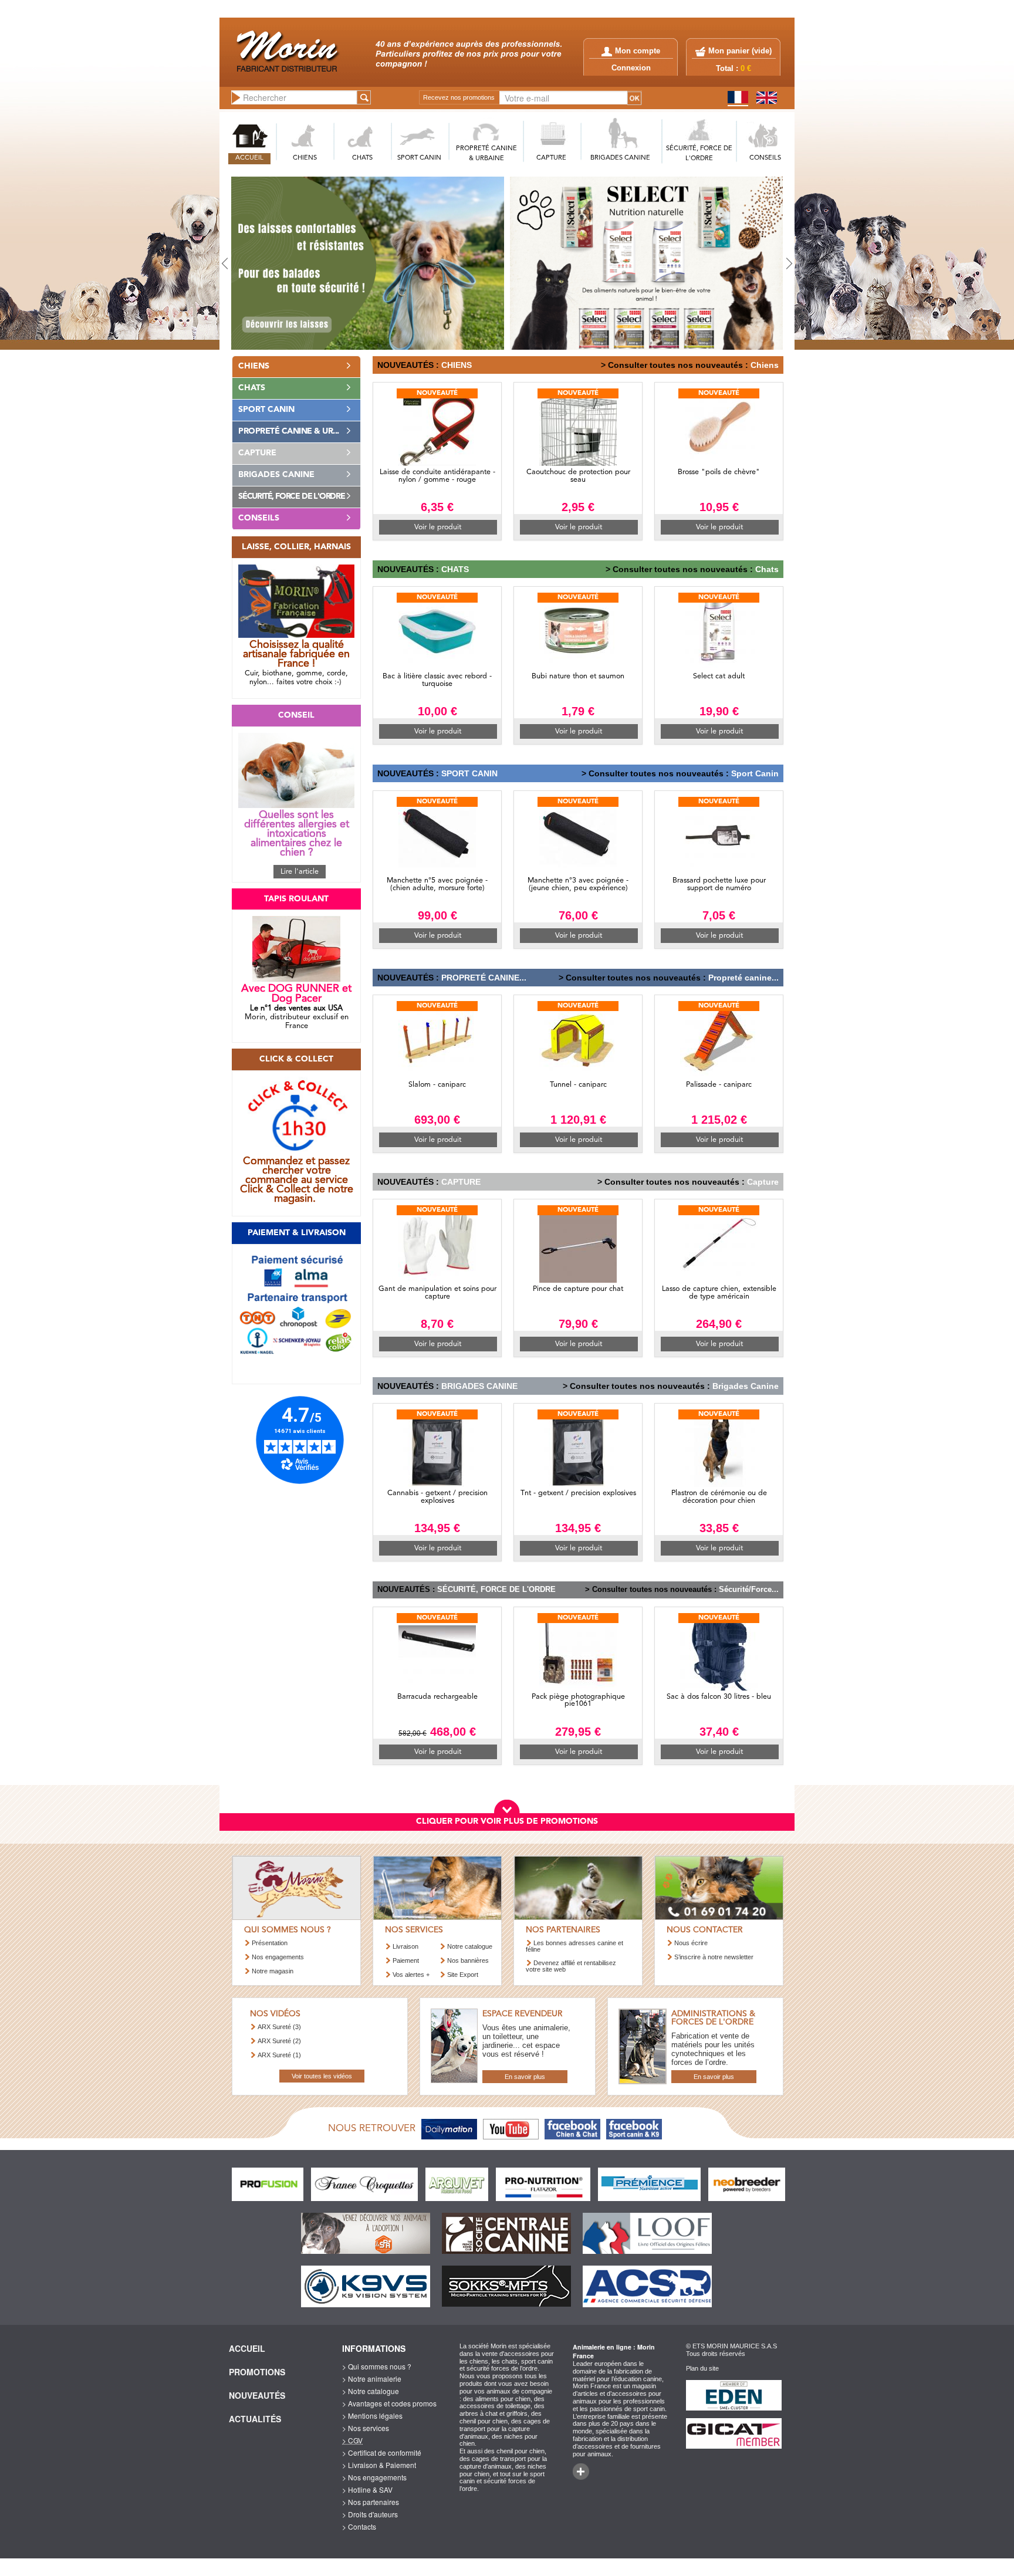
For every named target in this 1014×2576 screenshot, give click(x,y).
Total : (734, 69)
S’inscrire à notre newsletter (714, 1957)
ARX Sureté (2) (279, 2041)
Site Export (463, 1975)
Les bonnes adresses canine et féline (574, 1946)
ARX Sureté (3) (279, 2027)
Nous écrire (691, 1943)
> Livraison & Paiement (379, 2465)
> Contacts (359, 2526)
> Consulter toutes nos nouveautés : (675, 365)
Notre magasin (273, 1971)
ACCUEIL (249, 158)
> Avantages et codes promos (389, 2403)
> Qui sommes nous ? (377, 2366)
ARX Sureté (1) (279, 2055)
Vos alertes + (411, 1975)
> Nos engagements (374, 2477)
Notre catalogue (470, 1946)
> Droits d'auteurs (370, 2514)
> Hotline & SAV (367, 2489)
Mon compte (638, 51)
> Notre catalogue (371, 2391)
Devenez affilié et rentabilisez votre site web (571, 1966)
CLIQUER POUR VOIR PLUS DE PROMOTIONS (507, 1821)
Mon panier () (740, 51)
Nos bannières (468, 1960)
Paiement (406, 1960)
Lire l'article (300, 872)
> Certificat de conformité (382, 2452)
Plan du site (702, 2368)
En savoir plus (525, 2077)
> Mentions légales (372, 2416)
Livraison (405, 1946)
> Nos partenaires (371, 2502)
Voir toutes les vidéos (322, 2076)
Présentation (270, 1943)
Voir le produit (438, 527)
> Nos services (366, 2428)
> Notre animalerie (372, 2379)
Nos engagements (278, 1957)
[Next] (751, 263)
